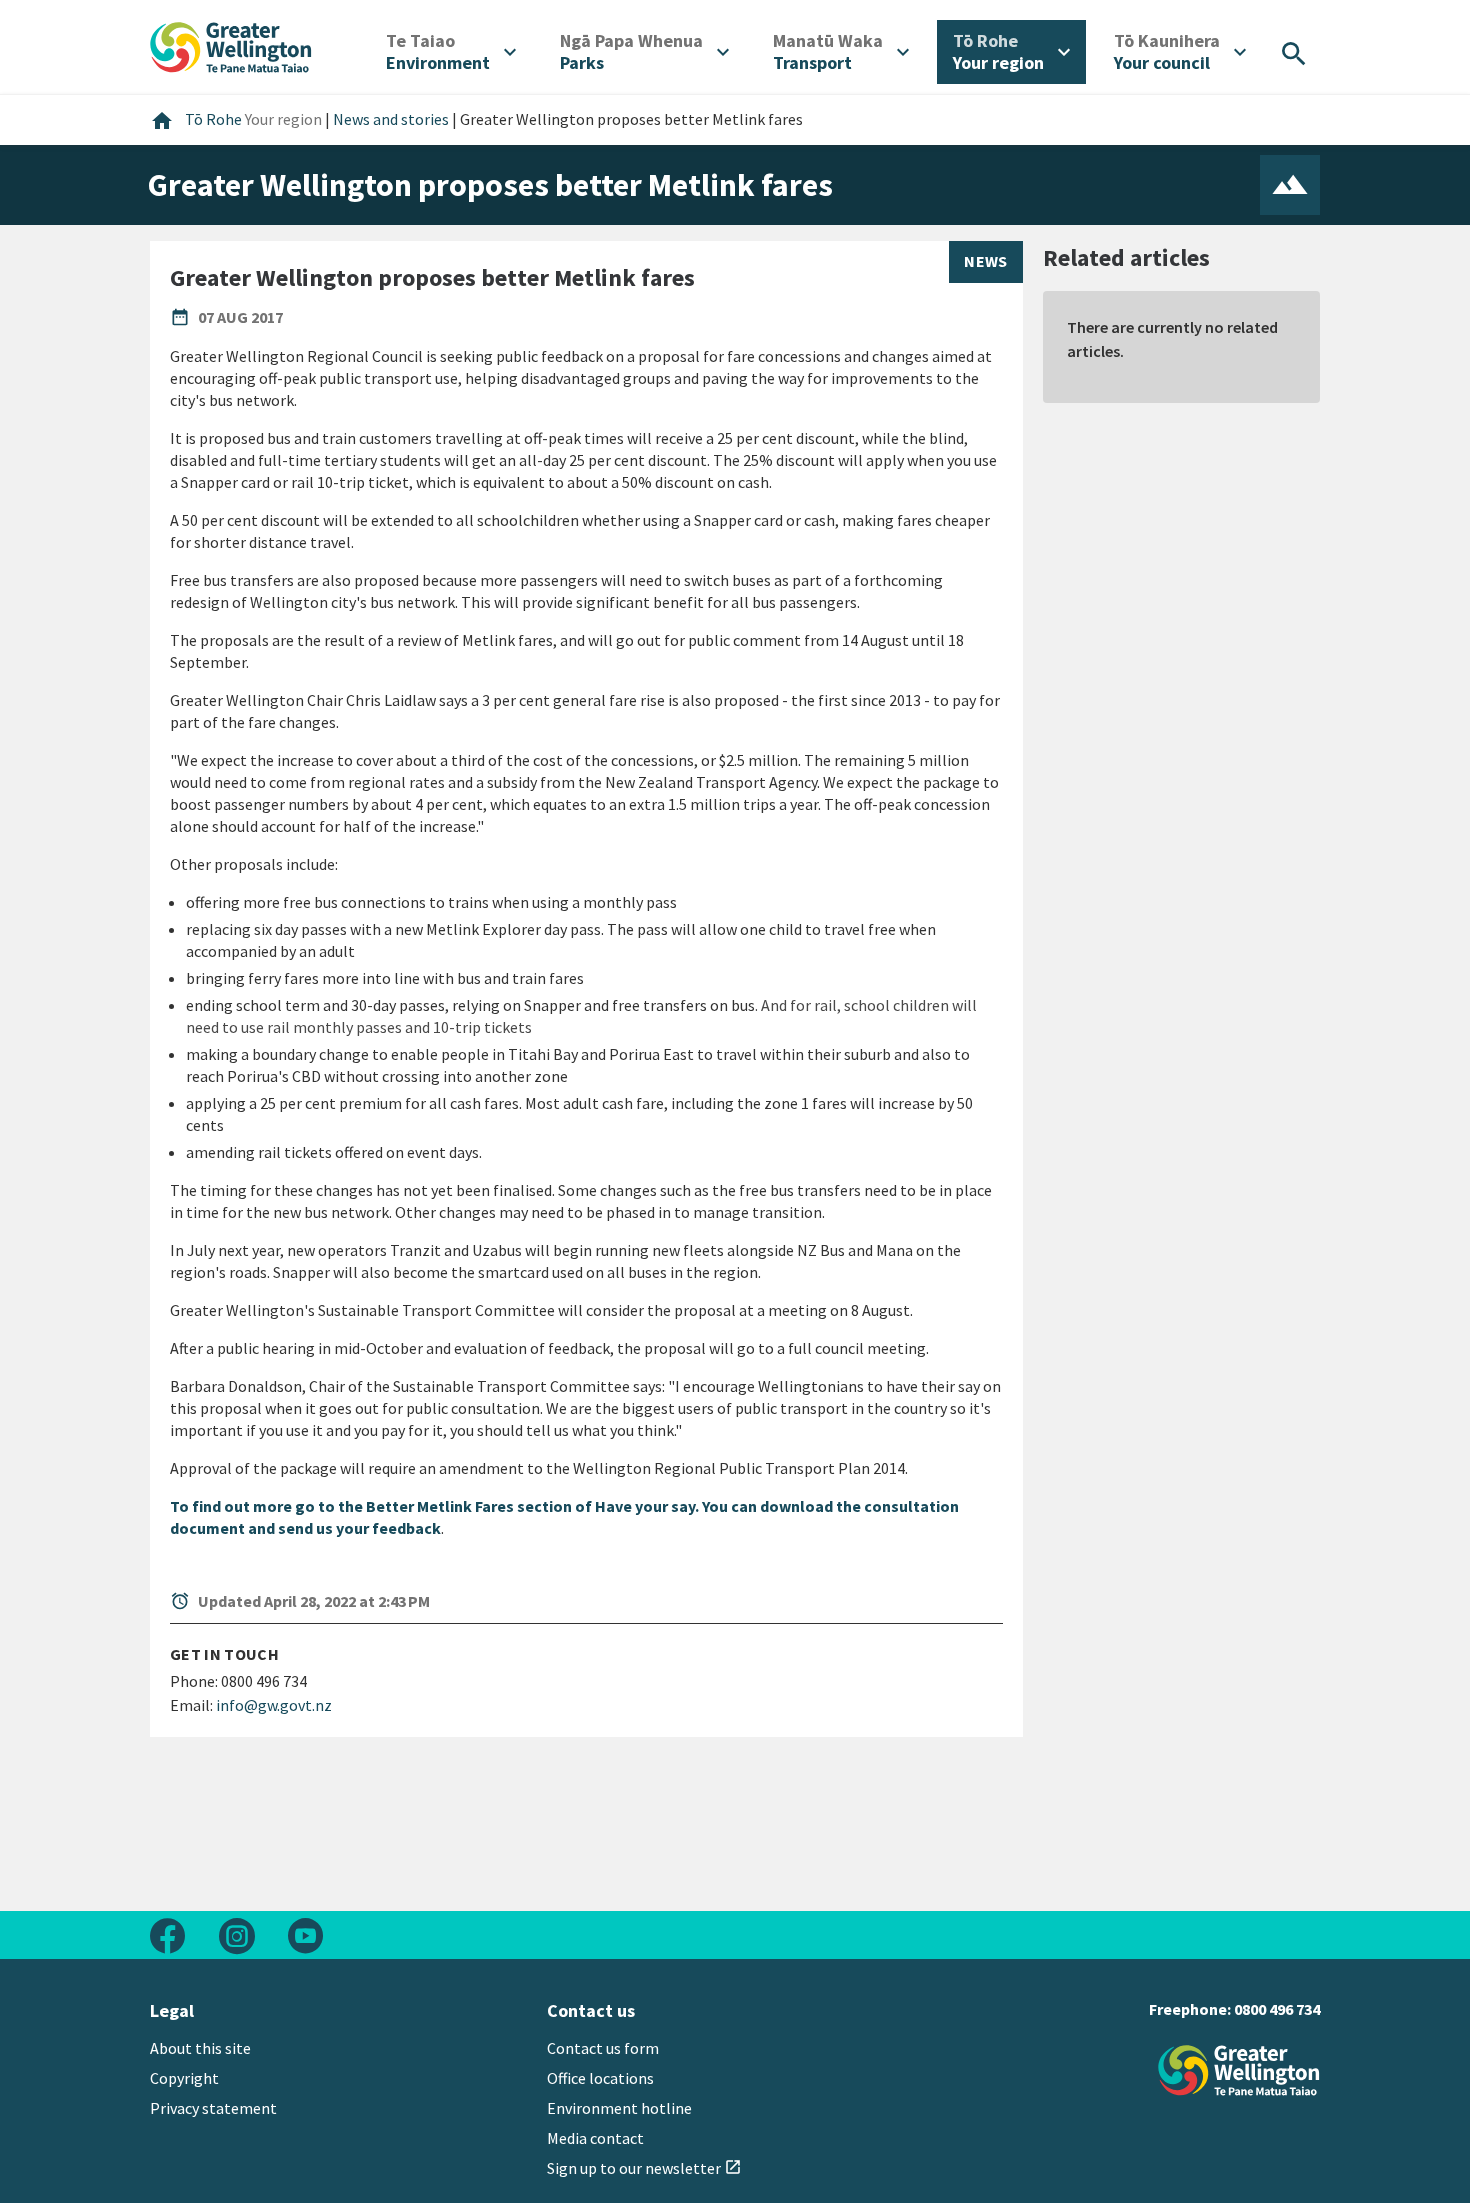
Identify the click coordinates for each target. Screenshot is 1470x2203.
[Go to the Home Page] (1239, 2070)
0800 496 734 (1277, 2009)
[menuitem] (451, 52)
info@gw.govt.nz (274, 1705)
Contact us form (603, 2048)
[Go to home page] (231, 45)
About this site (200, 2048)
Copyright (184, 2078)
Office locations (600, 2078)
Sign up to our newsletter (644, 2168)
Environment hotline (619, 2108)
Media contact (595, 2138)
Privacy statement (213, 2108)
